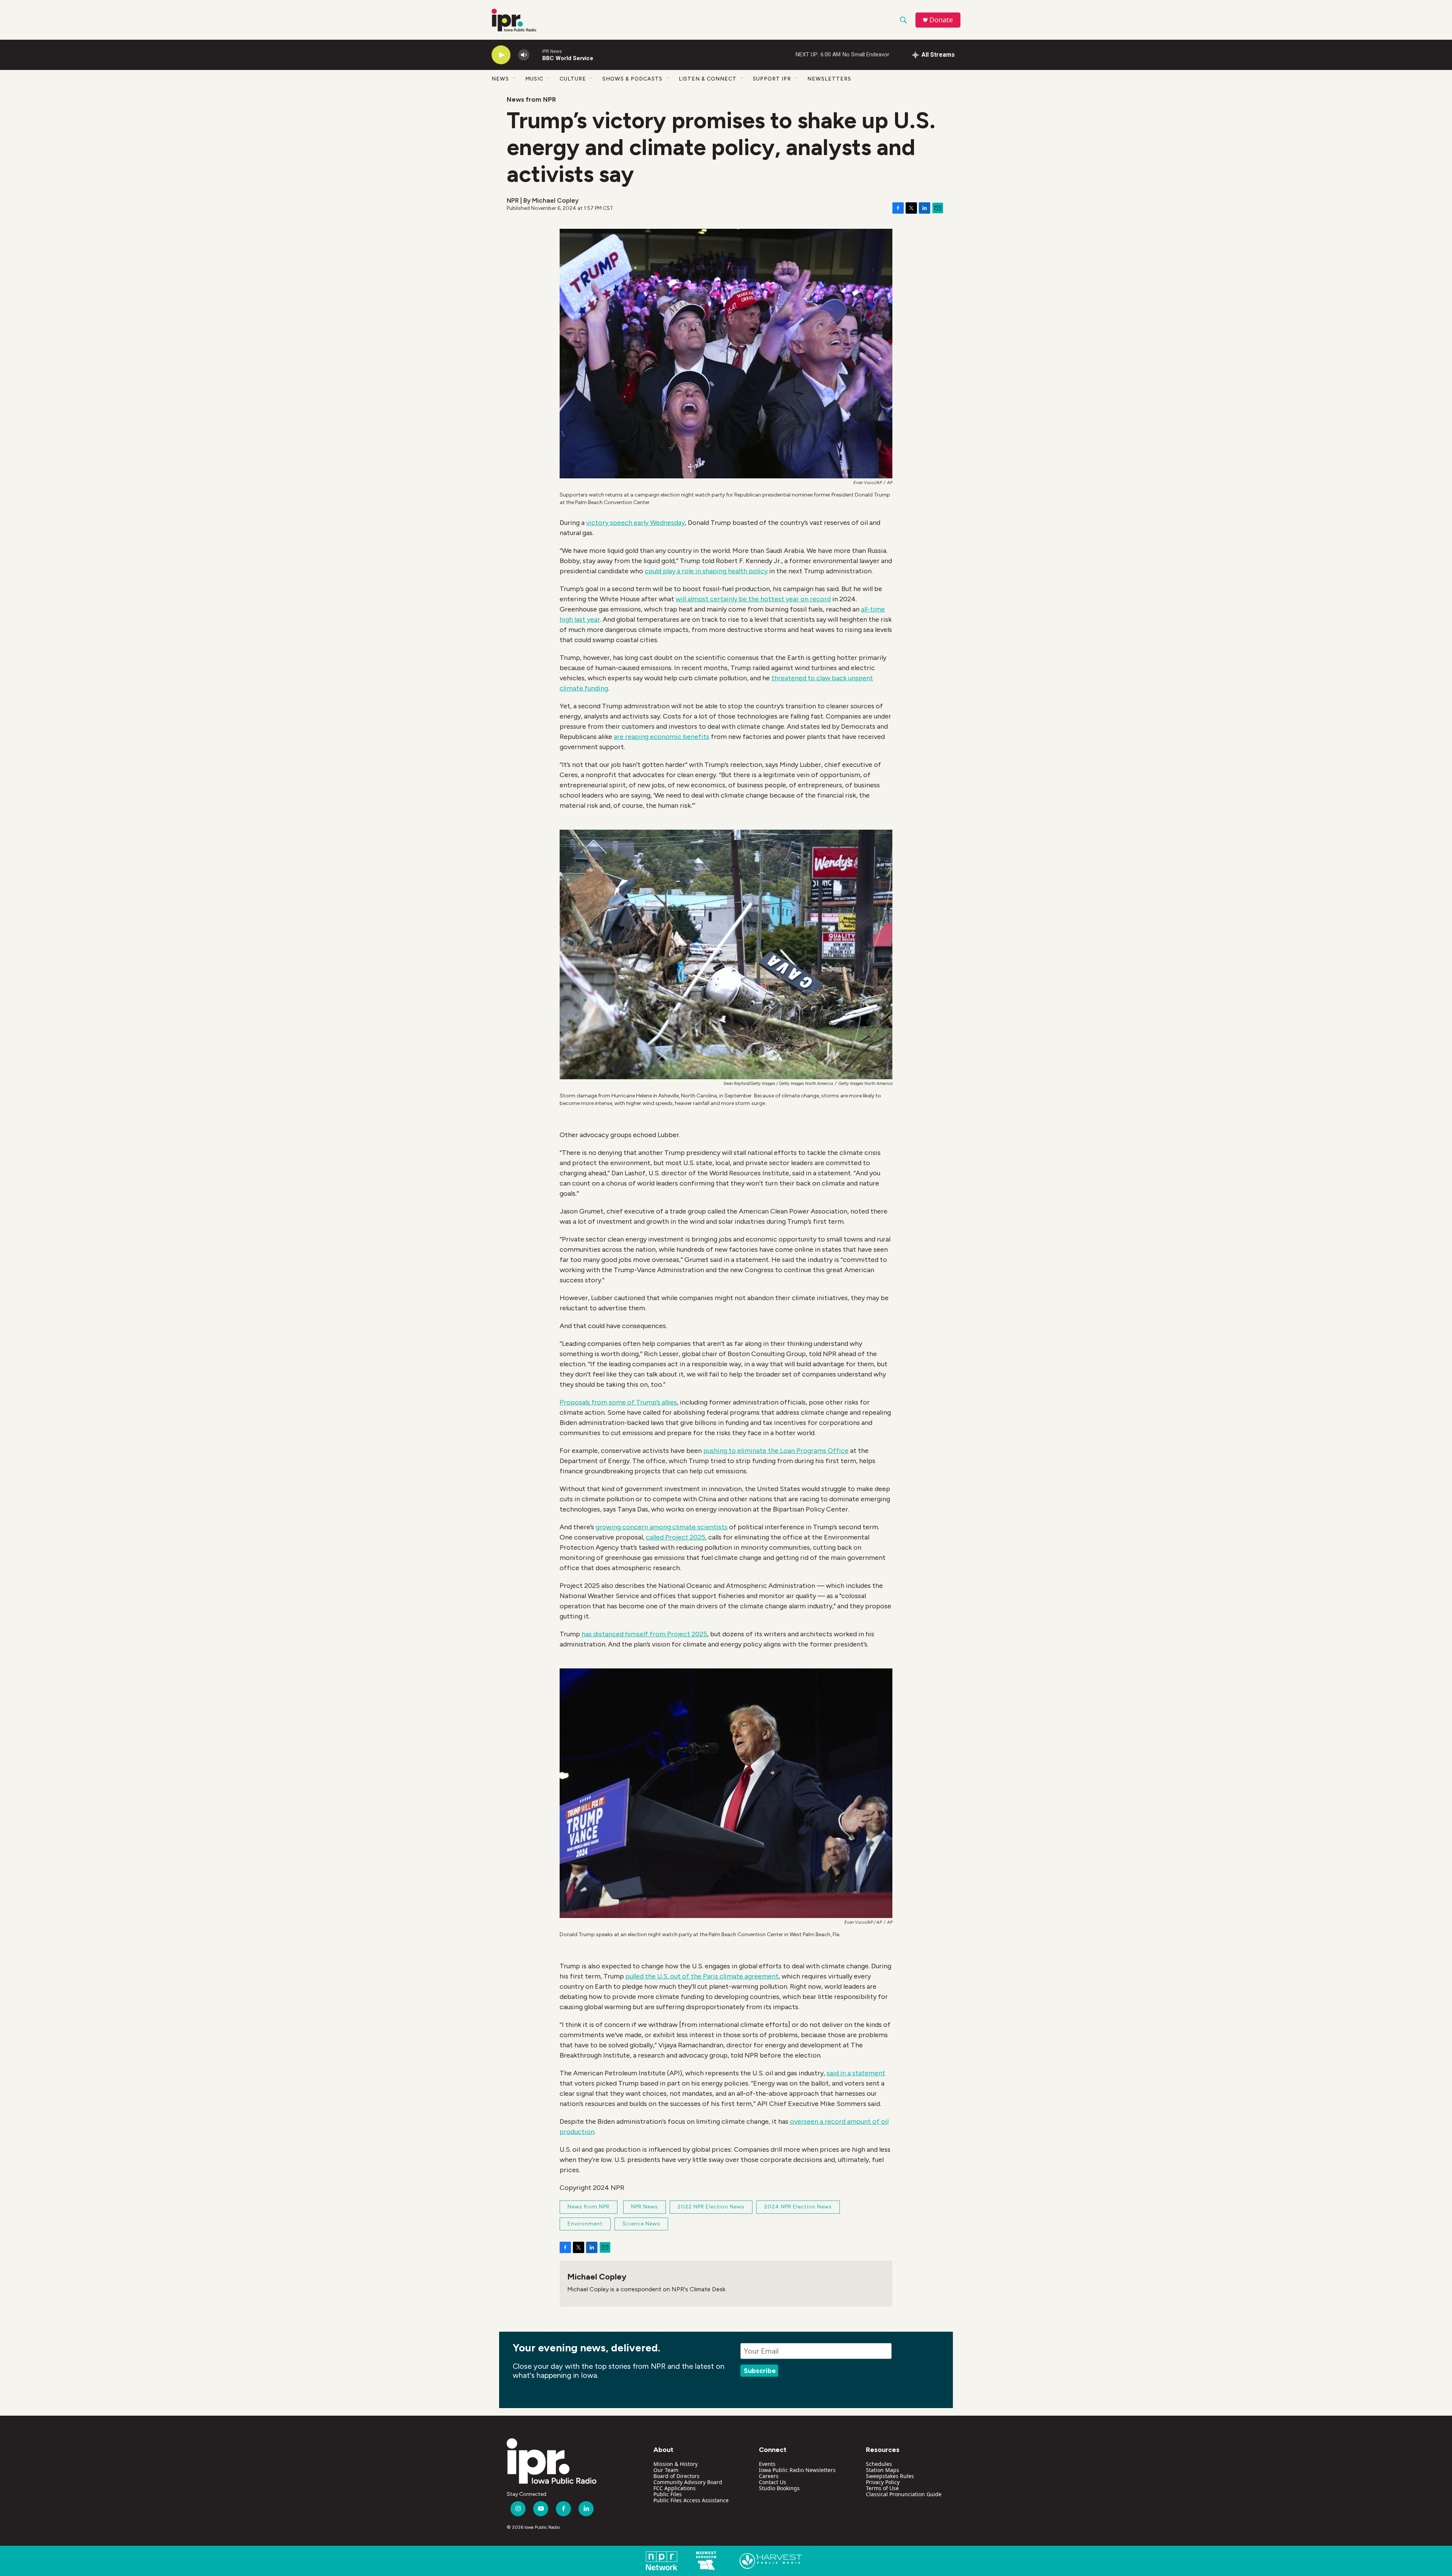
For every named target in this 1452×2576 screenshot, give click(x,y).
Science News (641, 2224)
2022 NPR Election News (711, 2207)
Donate (941, 20)
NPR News (645, 2207)
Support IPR (772, 79)
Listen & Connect (708, 79)
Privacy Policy (883, 2482)
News (500, 79)
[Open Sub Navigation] (515, 79)
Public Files (668, 2494)
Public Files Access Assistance (691, 2500)
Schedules (879, 2464)
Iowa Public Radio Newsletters (797, 2470)
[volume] (524, 55)
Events (767, 2464)
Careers (769, 2476)
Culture (573, 79)
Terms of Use (882, 2488)
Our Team (666, 2470)
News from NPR (531, 99)
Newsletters (829, 79)
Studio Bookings (779, 2488)
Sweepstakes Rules (890, 2476)
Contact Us (773, 2482)
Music (534, 79)
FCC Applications (675, 2488)
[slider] (536, 55)
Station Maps (883, 2470)
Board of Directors (676, 2476)
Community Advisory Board (688, 2482)
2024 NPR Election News (798, 2207)
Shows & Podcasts (632, 79)
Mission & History (676, 2464)
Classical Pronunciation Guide (904, 2494)
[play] (501, 55)
